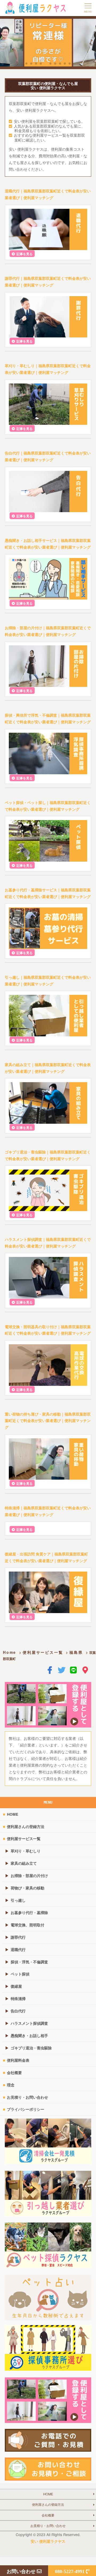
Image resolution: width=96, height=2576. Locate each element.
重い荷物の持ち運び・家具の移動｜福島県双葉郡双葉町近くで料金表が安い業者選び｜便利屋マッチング (48, 1421)
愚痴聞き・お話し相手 (29, 2035)
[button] (26, 64)
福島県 (76, 1652)
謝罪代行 (18, 1937)
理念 (11, 2085)
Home (10, 1652)
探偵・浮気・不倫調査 (29, 1962)
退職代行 (18, 1949)
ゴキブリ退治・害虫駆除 (31, 2048)
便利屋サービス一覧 (43, 1652)
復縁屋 (16, 1986)
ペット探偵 (20, 1974)
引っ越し (18, 1900)
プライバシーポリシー (26, 2109)
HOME (13, 1814)
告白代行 (18, 2011)
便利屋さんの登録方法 (26, 1826)
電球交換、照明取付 (27, 1925)
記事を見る (25, 254)
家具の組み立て (24, 1863)
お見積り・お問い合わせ (27, 2097)
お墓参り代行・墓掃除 (29, 1912)
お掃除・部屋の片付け (29, 1875)
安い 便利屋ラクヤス (48, 2541)
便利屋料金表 (18, 2060)
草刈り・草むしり (26, 1851)
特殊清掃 (18, 1998)
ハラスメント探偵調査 (29, 2023)
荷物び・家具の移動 (27, 1888)
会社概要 (14, 2072)
